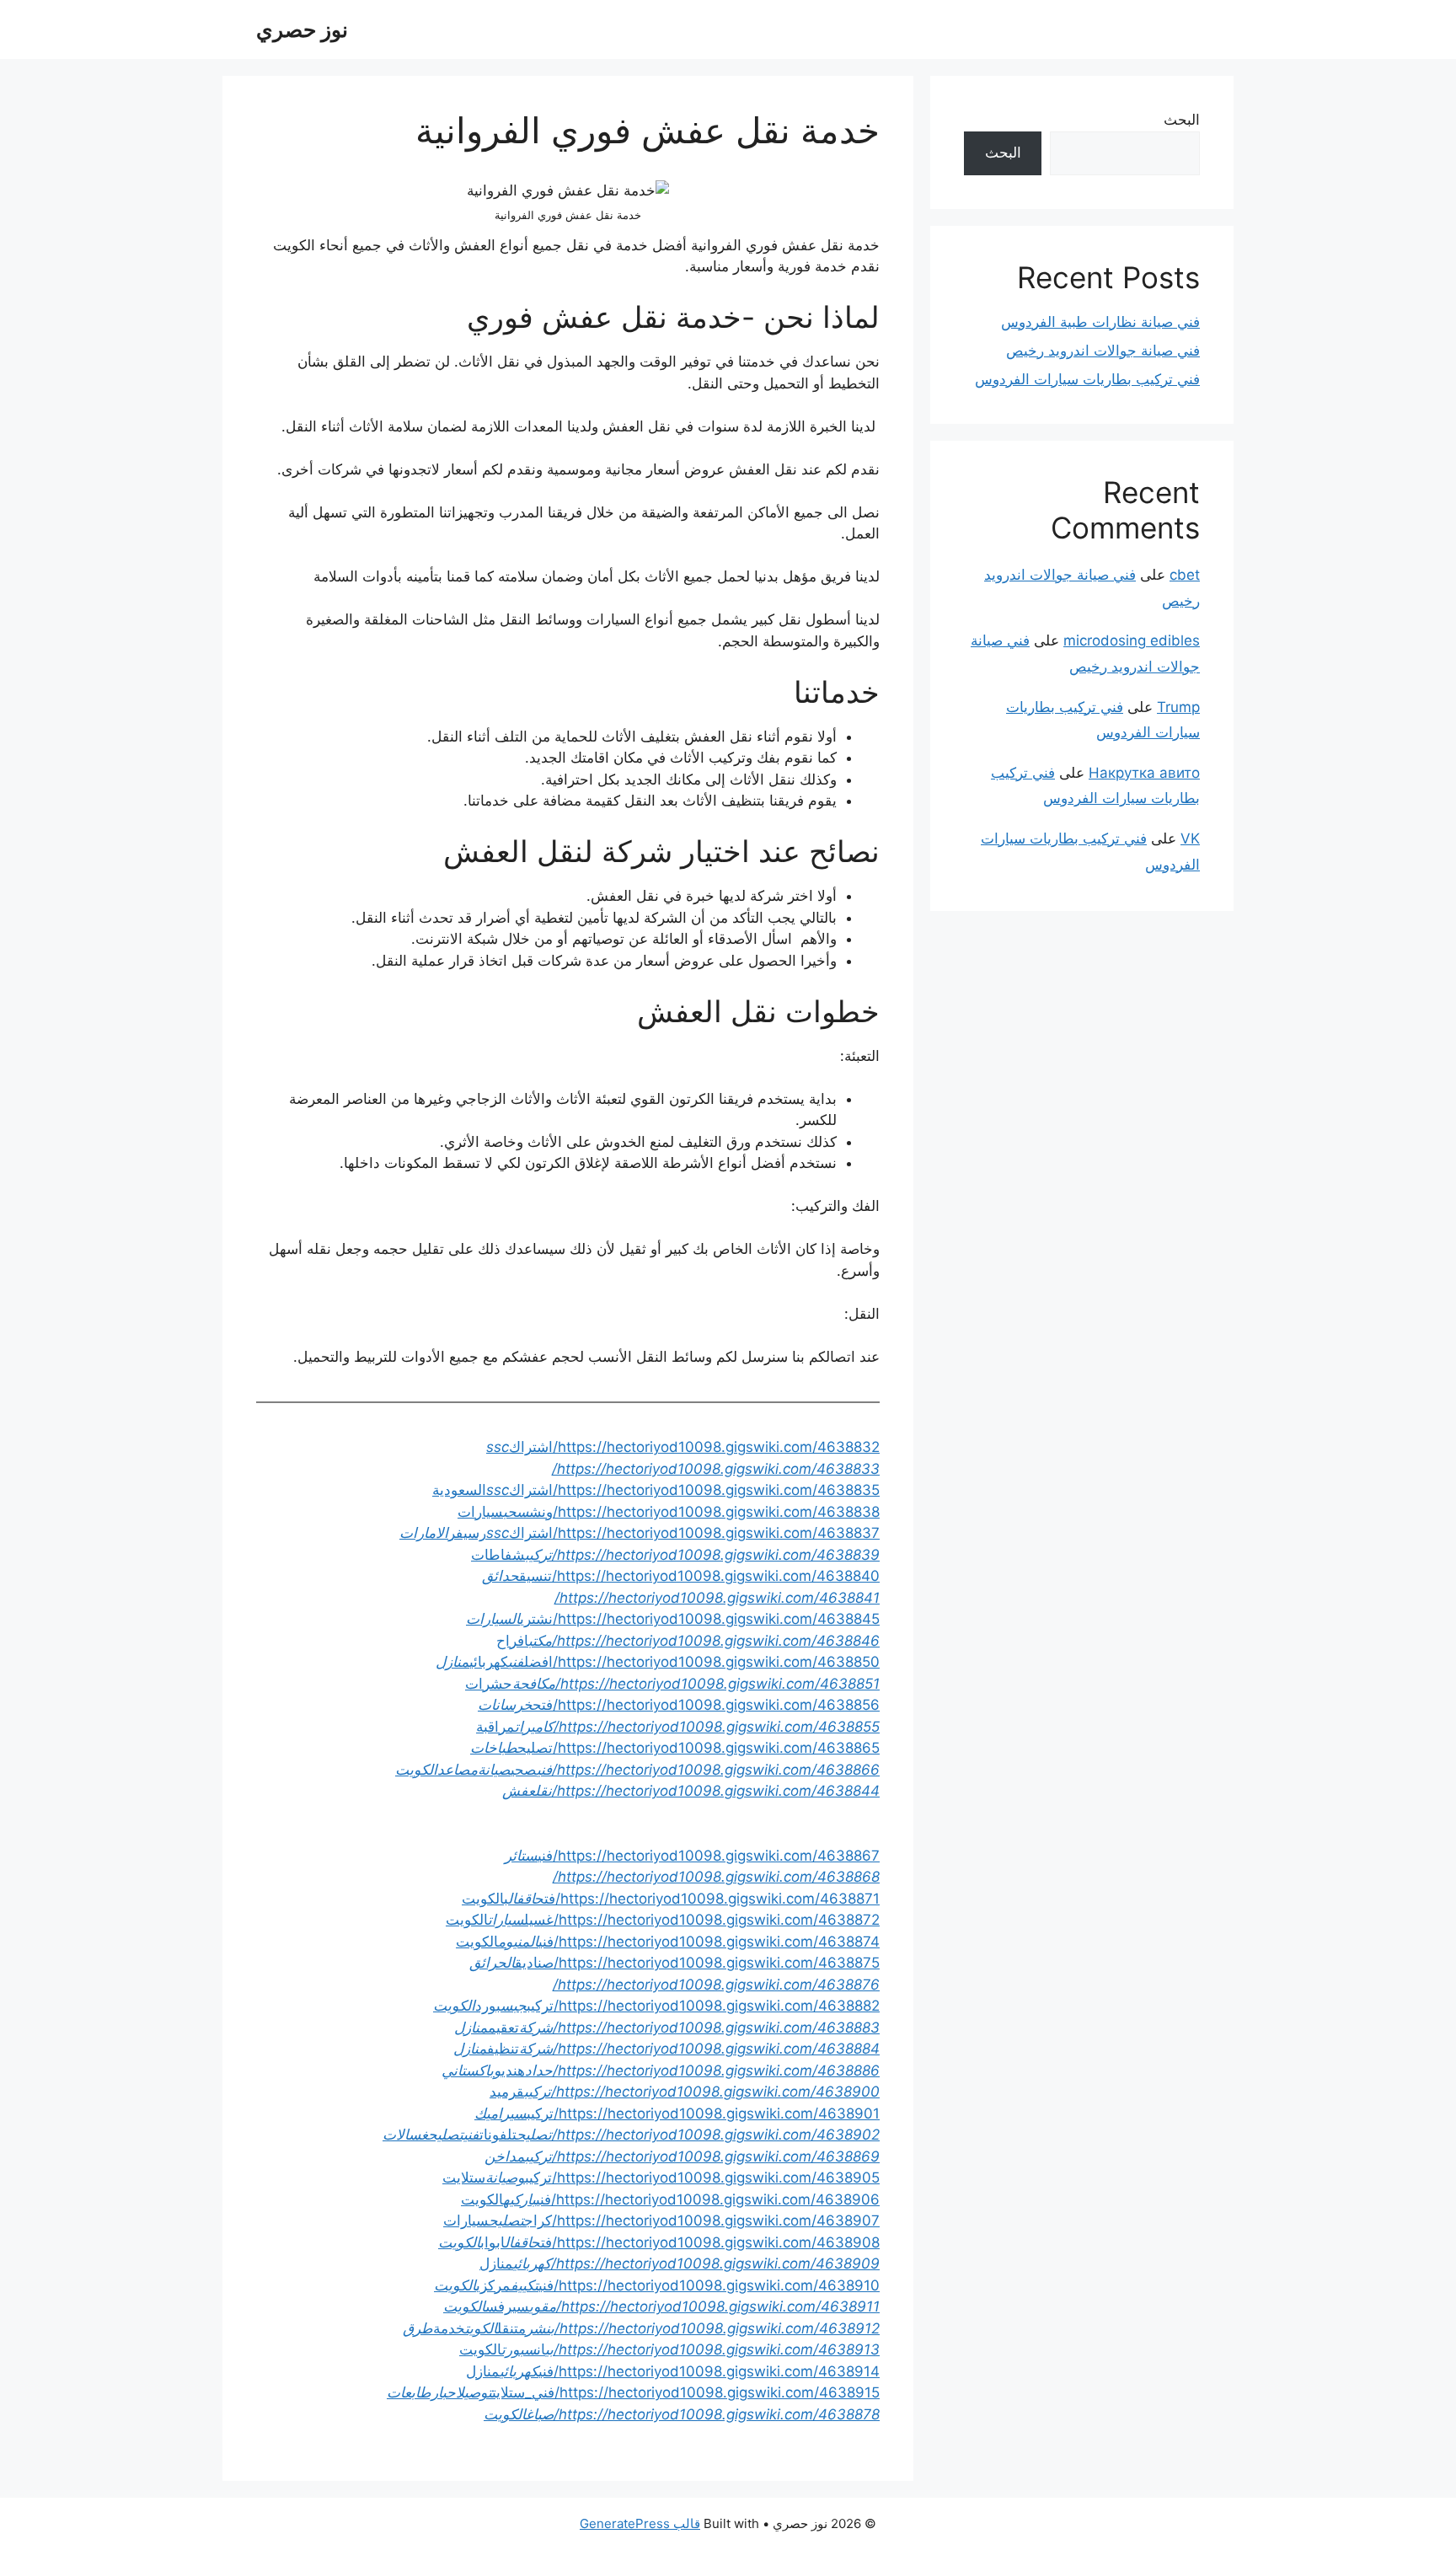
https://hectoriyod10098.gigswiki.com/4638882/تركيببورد (656, 2006)
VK (1190, 838)
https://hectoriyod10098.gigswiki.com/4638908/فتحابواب (659, 2242)
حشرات (672, 1684)
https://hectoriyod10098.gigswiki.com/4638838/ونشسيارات (669, 1512)
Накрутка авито (1144, 773)
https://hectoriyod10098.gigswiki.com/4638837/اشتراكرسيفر (640, 1533)
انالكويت (669, 2349)
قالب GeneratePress (640, 2523)
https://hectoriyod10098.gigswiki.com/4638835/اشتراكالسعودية (656, 1490)
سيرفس (661, 2306)
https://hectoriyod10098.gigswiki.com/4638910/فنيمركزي (657, 2285)
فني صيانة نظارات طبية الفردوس (1100, 322)
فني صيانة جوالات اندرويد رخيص (1103, 351)
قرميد (685, 2092)
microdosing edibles (1132, 640)
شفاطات (675, 1555)
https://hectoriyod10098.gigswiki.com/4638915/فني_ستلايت (686, 2392)
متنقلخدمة (641, 2328)
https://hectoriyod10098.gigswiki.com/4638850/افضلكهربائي (658, 1662)
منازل (680, 2263)
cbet (1185, 575)
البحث (1182, 120)
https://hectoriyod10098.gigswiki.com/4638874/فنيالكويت (668, 1942)
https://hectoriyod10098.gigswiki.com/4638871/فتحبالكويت (671, 1899)
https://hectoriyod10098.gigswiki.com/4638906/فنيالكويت (670, 2199)
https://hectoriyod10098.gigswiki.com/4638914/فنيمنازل (673, 2371)
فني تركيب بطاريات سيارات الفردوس (1087, 379)
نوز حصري (302, 29)
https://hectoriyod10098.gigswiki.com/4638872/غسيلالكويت (663, 1920)
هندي (661, 2071)
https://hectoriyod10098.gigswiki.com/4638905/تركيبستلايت (661, 2178)
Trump (1178, 707)
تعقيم (667, 2028)
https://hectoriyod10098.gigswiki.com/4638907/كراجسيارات (661, 2221)
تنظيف (666, 2049)
